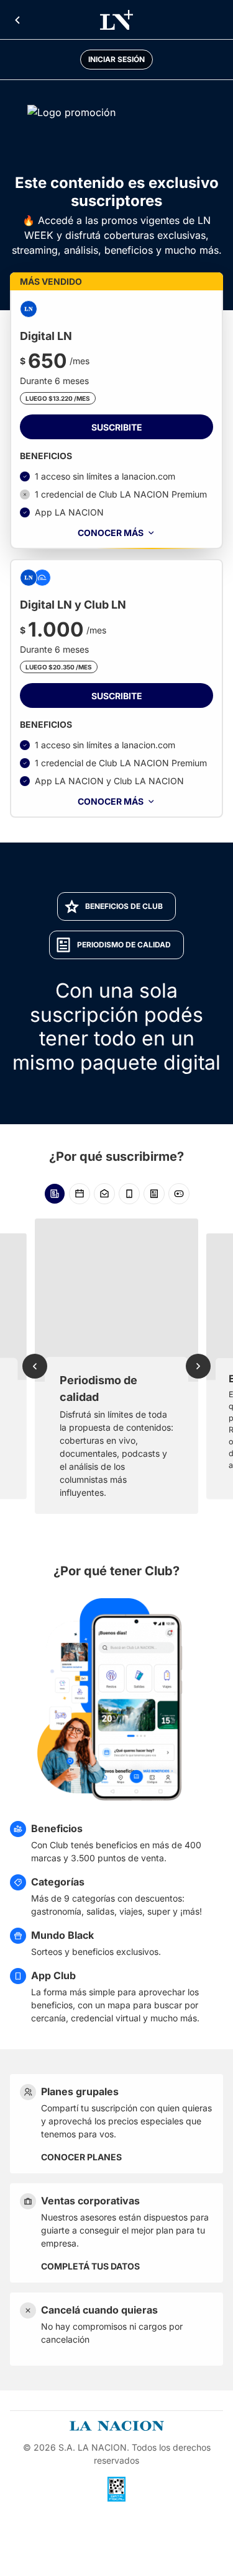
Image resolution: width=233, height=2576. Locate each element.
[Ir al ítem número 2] (80, 1194)
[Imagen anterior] (35, 1366)
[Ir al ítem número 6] (179, 1194)
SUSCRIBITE (117, 427)
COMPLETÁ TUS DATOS (90, 2266)
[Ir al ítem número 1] (55, 1194)
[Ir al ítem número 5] (154, 1194)
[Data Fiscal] (116, 2489)
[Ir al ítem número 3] (104, 1194)
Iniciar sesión (116, 59)
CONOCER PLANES (81, 2157)
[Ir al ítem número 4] (129, 1194)
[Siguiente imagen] (198, 1366)
